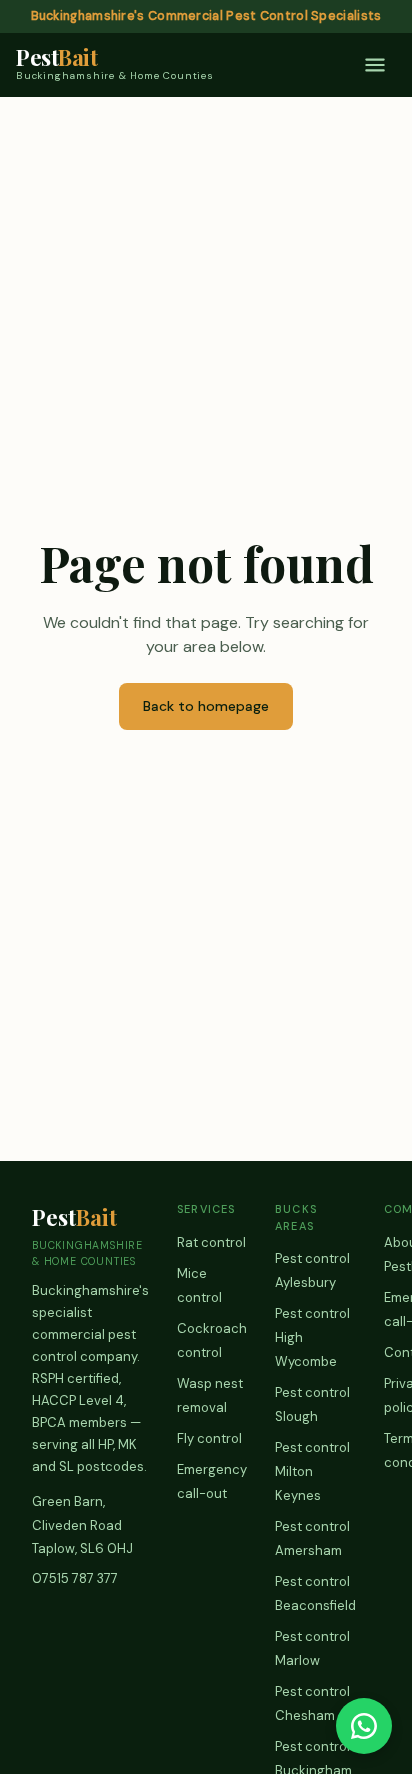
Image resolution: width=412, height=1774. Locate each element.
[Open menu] (375, 65)
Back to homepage (206, 706)
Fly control (209, 1438)
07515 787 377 (75, 1578)
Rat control (211, 1242)
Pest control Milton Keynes (312, 1471)
